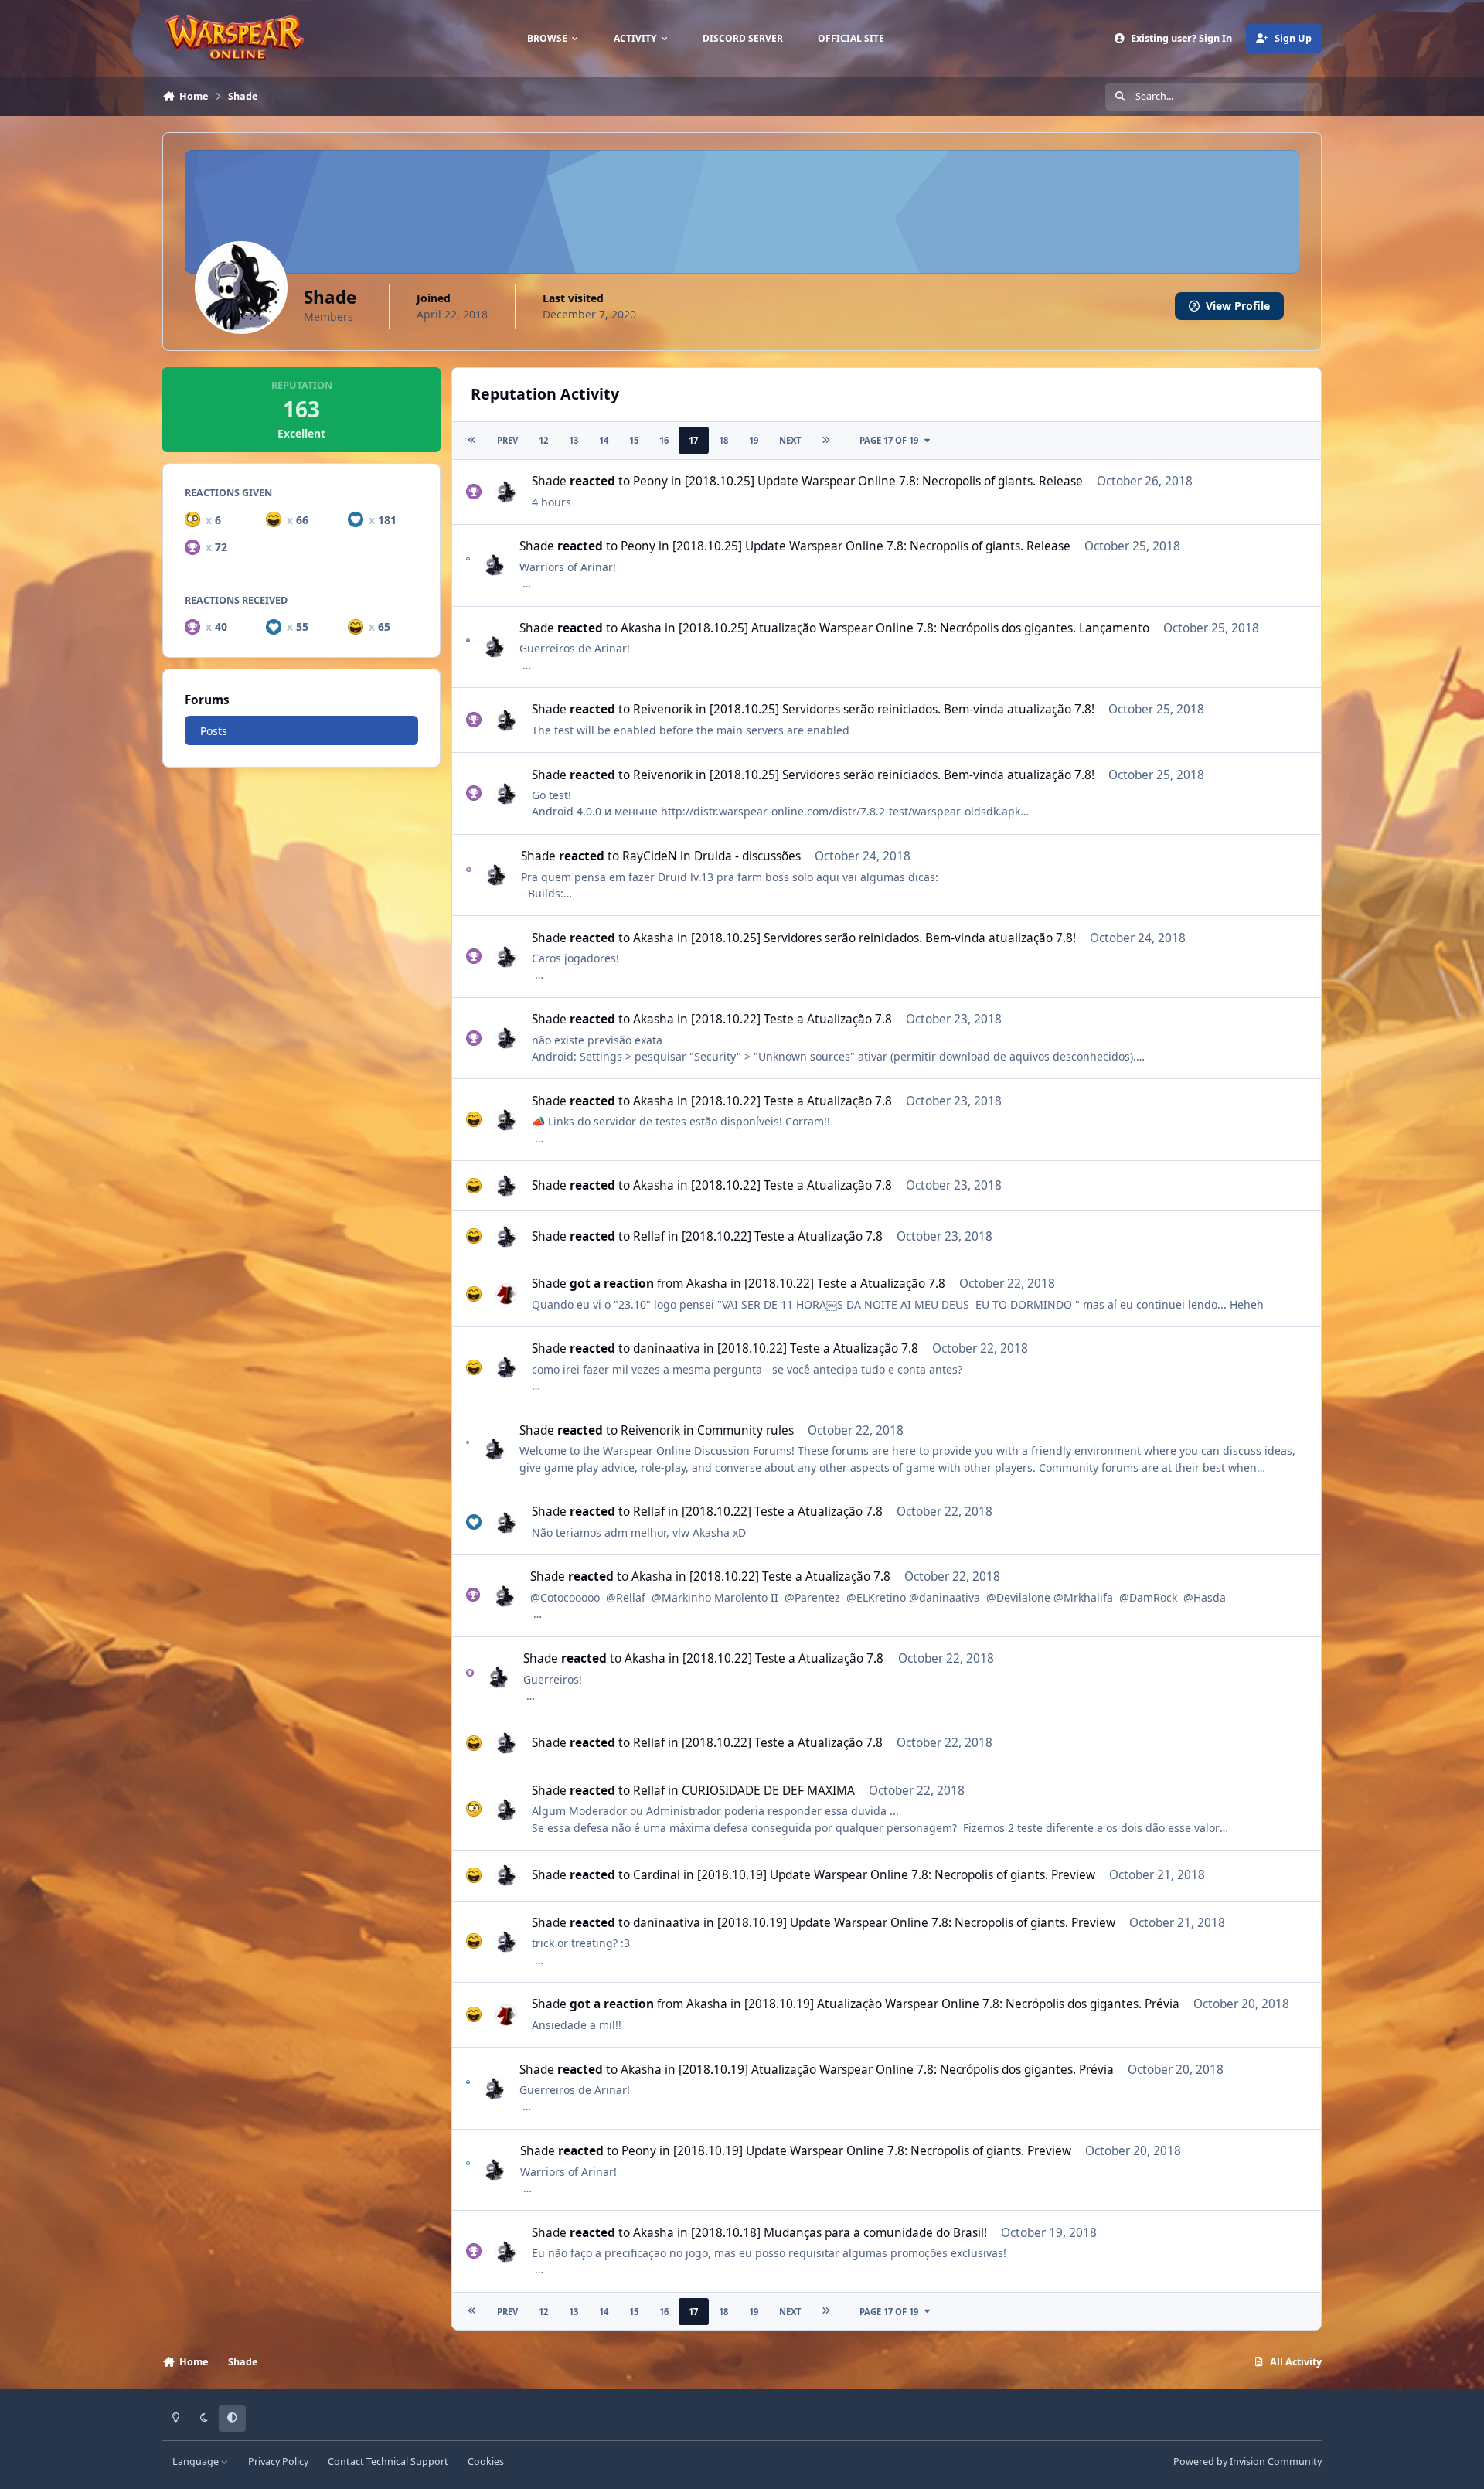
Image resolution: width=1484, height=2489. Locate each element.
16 (664, 440)
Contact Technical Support (388, 2462)
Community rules (745, 1430)
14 (604, 440)
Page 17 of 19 (889, 440)
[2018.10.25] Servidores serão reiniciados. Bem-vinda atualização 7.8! (902, 709)
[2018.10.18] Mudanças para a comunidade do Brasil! (839, 2233)
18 (723, 440)
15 (634, 440)
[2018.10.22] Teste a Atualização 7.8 (791, 1019)
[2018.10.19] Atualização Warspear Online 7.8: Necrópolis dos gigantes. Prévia (962, 2004)
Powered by (1247, 2462)
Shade (549, 481)
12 (543, 440)
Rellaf (649, 1236)
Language (197, 2462)
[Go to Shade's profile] (506, 492)
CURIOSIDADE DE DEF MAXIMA (768, 1791)
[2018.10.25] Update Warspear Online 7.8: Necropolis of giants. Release (884, 481)
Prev (507, 440)
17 (693, 440)
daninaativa (667, 1348)
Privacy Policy (278, 2462)
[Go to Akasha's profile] (506, 1294)
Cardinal (657, 1875)
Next (790, 440)
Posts (214, 731)
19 (754, 440)
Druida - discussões (747, 856)
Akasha (641, 628)
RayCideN (650, 856)
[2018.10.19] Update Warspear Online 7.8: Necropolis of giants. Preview (896, 1875)
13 (574, 440)
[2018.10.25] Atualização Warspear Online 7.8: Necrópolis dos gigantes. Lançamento (914, 628)
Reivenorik (663, 709)
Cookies (486, 2462)
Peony (650, 481)
